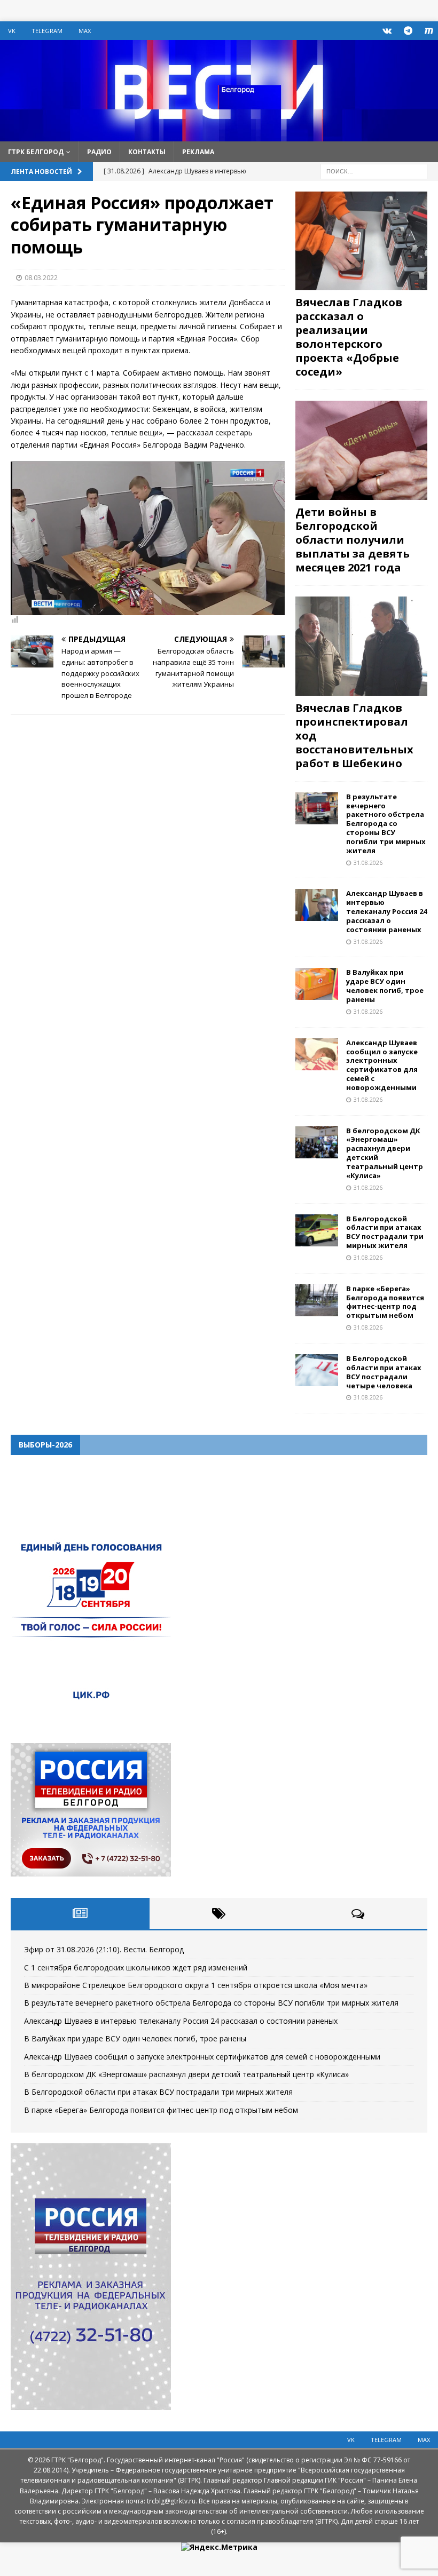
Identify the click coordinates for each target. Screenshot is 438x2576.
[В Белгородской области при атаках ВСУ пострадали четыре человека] (317, 1370)
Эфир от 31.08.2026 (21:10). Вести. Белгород (104, 1949)
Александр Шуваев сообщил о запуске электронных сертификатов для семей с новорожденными (382, 1065)
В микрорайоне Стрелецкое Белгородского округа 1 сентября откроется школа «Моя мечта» (196, 1985)
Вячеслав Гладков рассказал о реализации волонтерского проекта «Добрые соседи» (349, 337)
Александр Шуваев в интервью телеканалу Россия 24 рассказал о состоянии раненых (386, 911)
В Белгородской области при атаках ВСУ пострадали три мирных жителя (385, 1232)
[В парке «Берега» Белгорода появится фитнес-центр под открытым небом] (317, 1300)
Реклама (198, 152)
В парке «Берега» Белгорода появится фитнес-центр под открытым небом (385, 1302)
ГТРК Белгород (36, 152)
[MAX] (429, 31)
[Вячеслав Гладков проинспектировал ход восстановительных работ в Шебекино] (361, 646)
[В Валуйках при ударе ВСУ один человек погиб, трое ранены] (317, 984)
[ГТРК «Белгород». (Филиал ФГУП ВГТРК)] (219, 135)
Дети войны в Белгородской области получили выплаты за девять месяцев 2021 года (353, 540)
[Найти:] (374, 170)
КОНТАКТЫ (147, 152)
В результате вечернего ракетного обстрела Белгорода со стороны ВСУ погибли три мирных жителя (386, 824)
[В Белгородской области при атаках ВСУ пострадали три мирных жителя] (317, 1230)
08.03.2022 (41, 277)
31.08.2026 (368, 862)
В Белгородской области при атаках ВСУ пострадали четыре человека (384, 1372)
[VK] (387, 31)
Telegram (47, 31)
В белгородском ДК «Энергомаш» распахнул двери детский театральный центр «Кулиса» (385, 1153)
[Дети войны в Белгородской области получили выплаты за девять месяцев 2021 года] (361, 450)
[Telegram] (408, 31)
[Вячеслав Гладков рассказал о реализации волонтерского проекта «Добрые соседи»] (361, 241)
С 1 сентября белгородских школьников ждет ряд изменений (136, 1967)
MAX (85, 31)
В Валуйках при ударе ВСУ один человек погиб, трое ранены (385, 986)
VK (12, 31)
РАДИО (99, 152)
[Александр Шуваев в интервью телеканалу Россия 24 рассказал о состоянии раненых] (317, 905)
